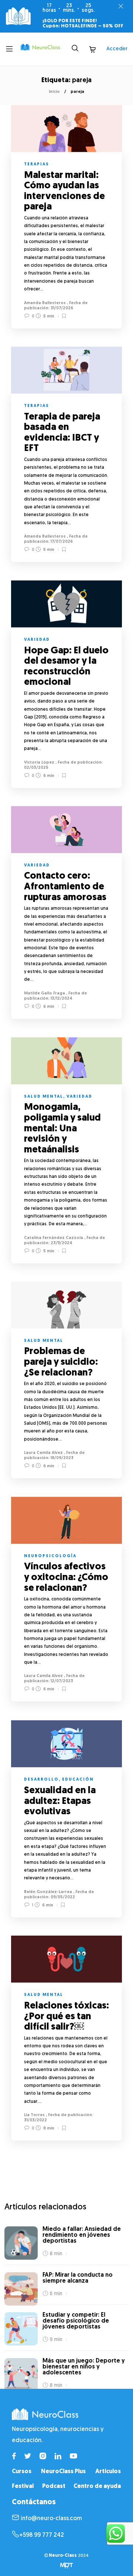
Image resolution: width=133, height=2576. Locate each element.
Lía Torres (34, 2115)
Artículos (108, 2472)
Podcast (54, 2486)
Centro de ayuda (97, 2486)
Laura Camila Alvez (43, 1453)
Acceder (117, 49)
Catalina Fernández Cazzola (54, 1238)
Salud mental (44, 1097)
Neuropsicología (50, 1556)
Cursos (22, 2472)
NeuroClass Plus (63, 2472)
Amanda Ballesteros (45, 303)
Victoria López (39, 763)
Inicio (54, 92)
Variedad (37, 640)
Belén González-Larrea (48, 1892)
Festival (23, 2486)
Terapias (37, 164)
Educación (78, 1780)
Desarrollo (41, 1780)
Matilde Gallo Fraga (45, 994)
